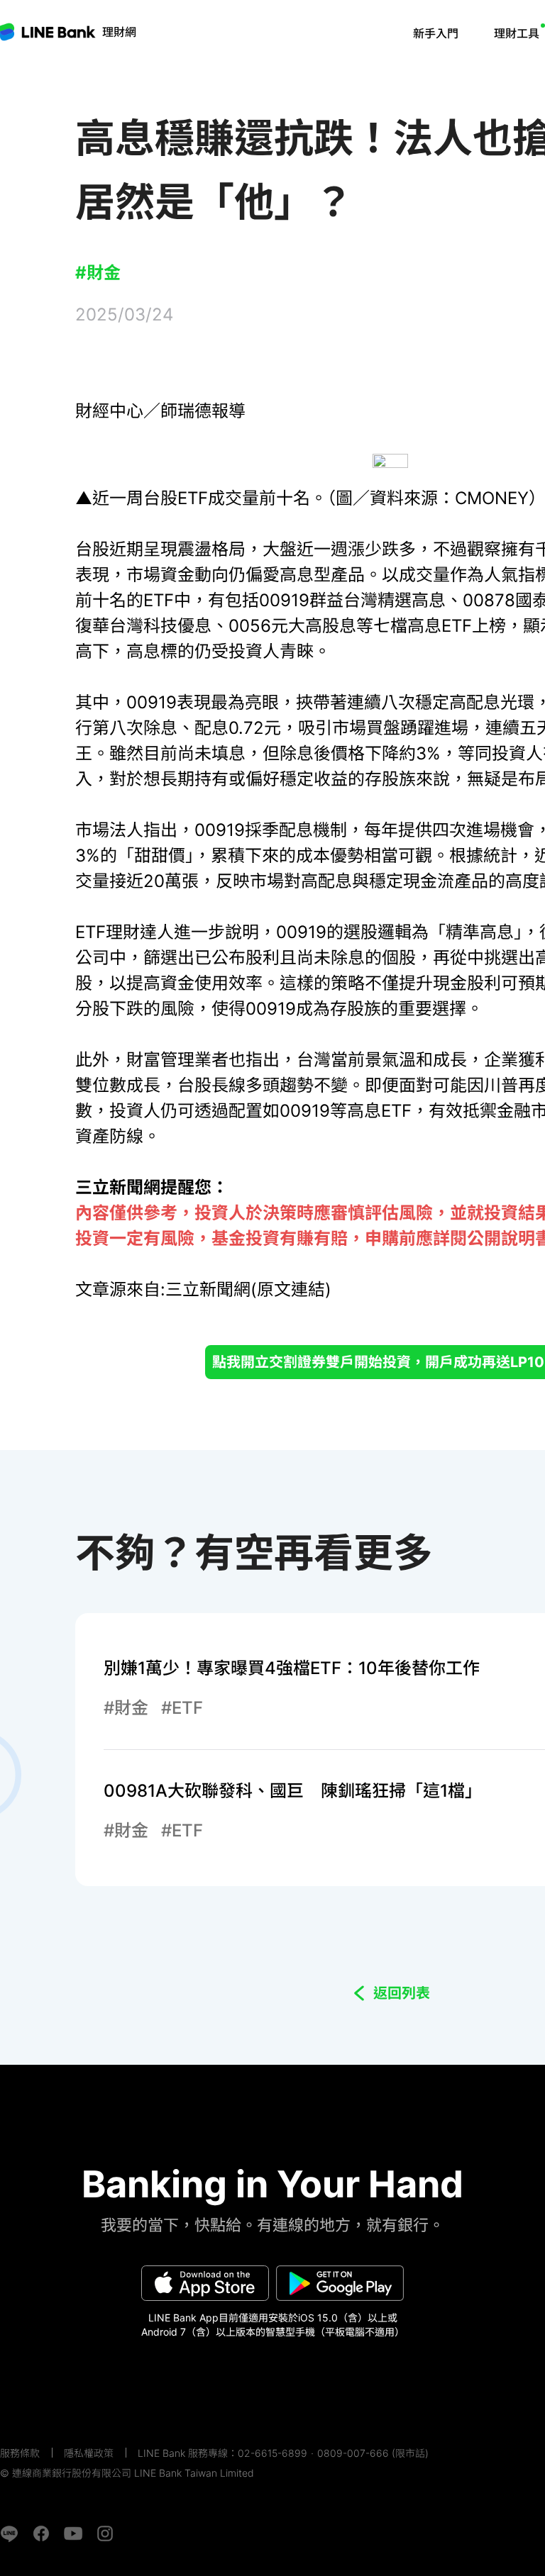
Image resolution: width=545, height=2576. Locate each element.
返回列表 (402, 1993)
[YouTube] (73, 2533)
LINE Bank (119, 32)
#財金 (98, 273)
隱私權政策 (89, 2453)
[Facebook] (41, 2533)
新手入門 (436, 33)
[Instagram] (105, 2533)
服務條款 (20, 2453)
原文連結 (291, 1289)
